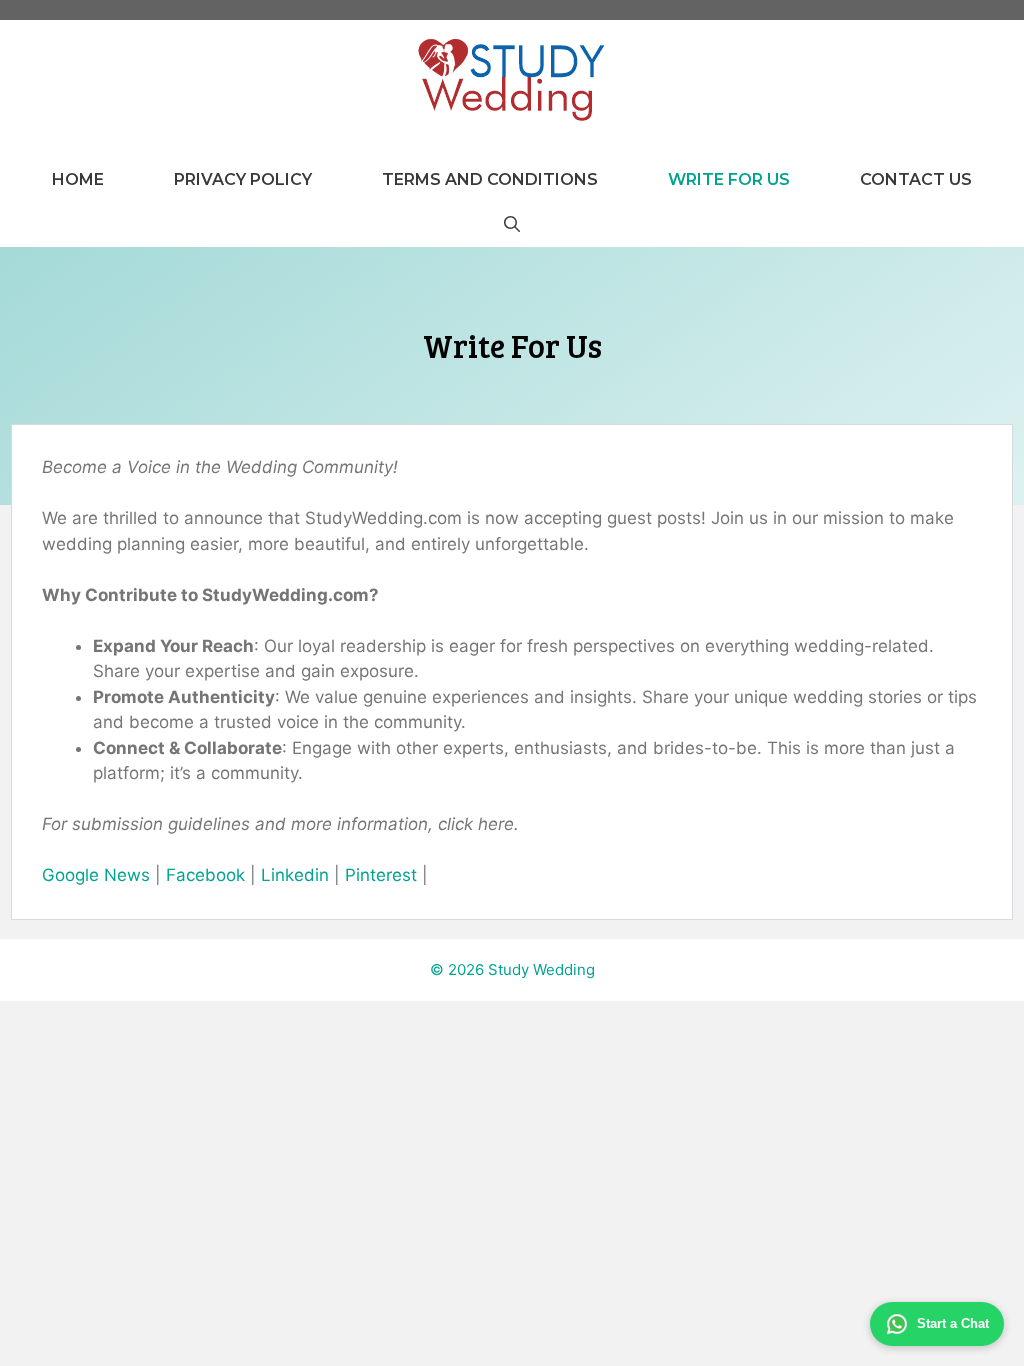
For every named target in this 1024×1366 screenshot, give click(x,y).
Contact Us (916, 179)
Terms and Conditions (490, 179)
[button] (512, 224)
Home (78, 179)
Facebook (205, 875)
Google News (96, 875)
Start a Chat (953, 1323)
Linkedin (295, 875)
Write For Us (729, 179)
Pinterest (381, 875)
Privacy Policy (243, 179)
